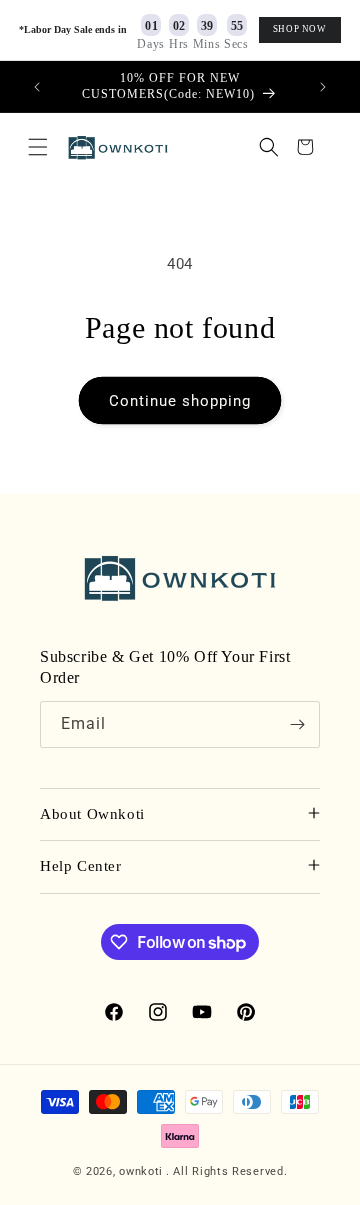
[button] (38, 147)
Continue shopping (180, 401)
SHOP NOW (300, 29)
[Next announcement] (323, 87)
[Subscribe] (297, 724)
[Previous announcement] (37, 87)
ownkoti (141, 1171)
